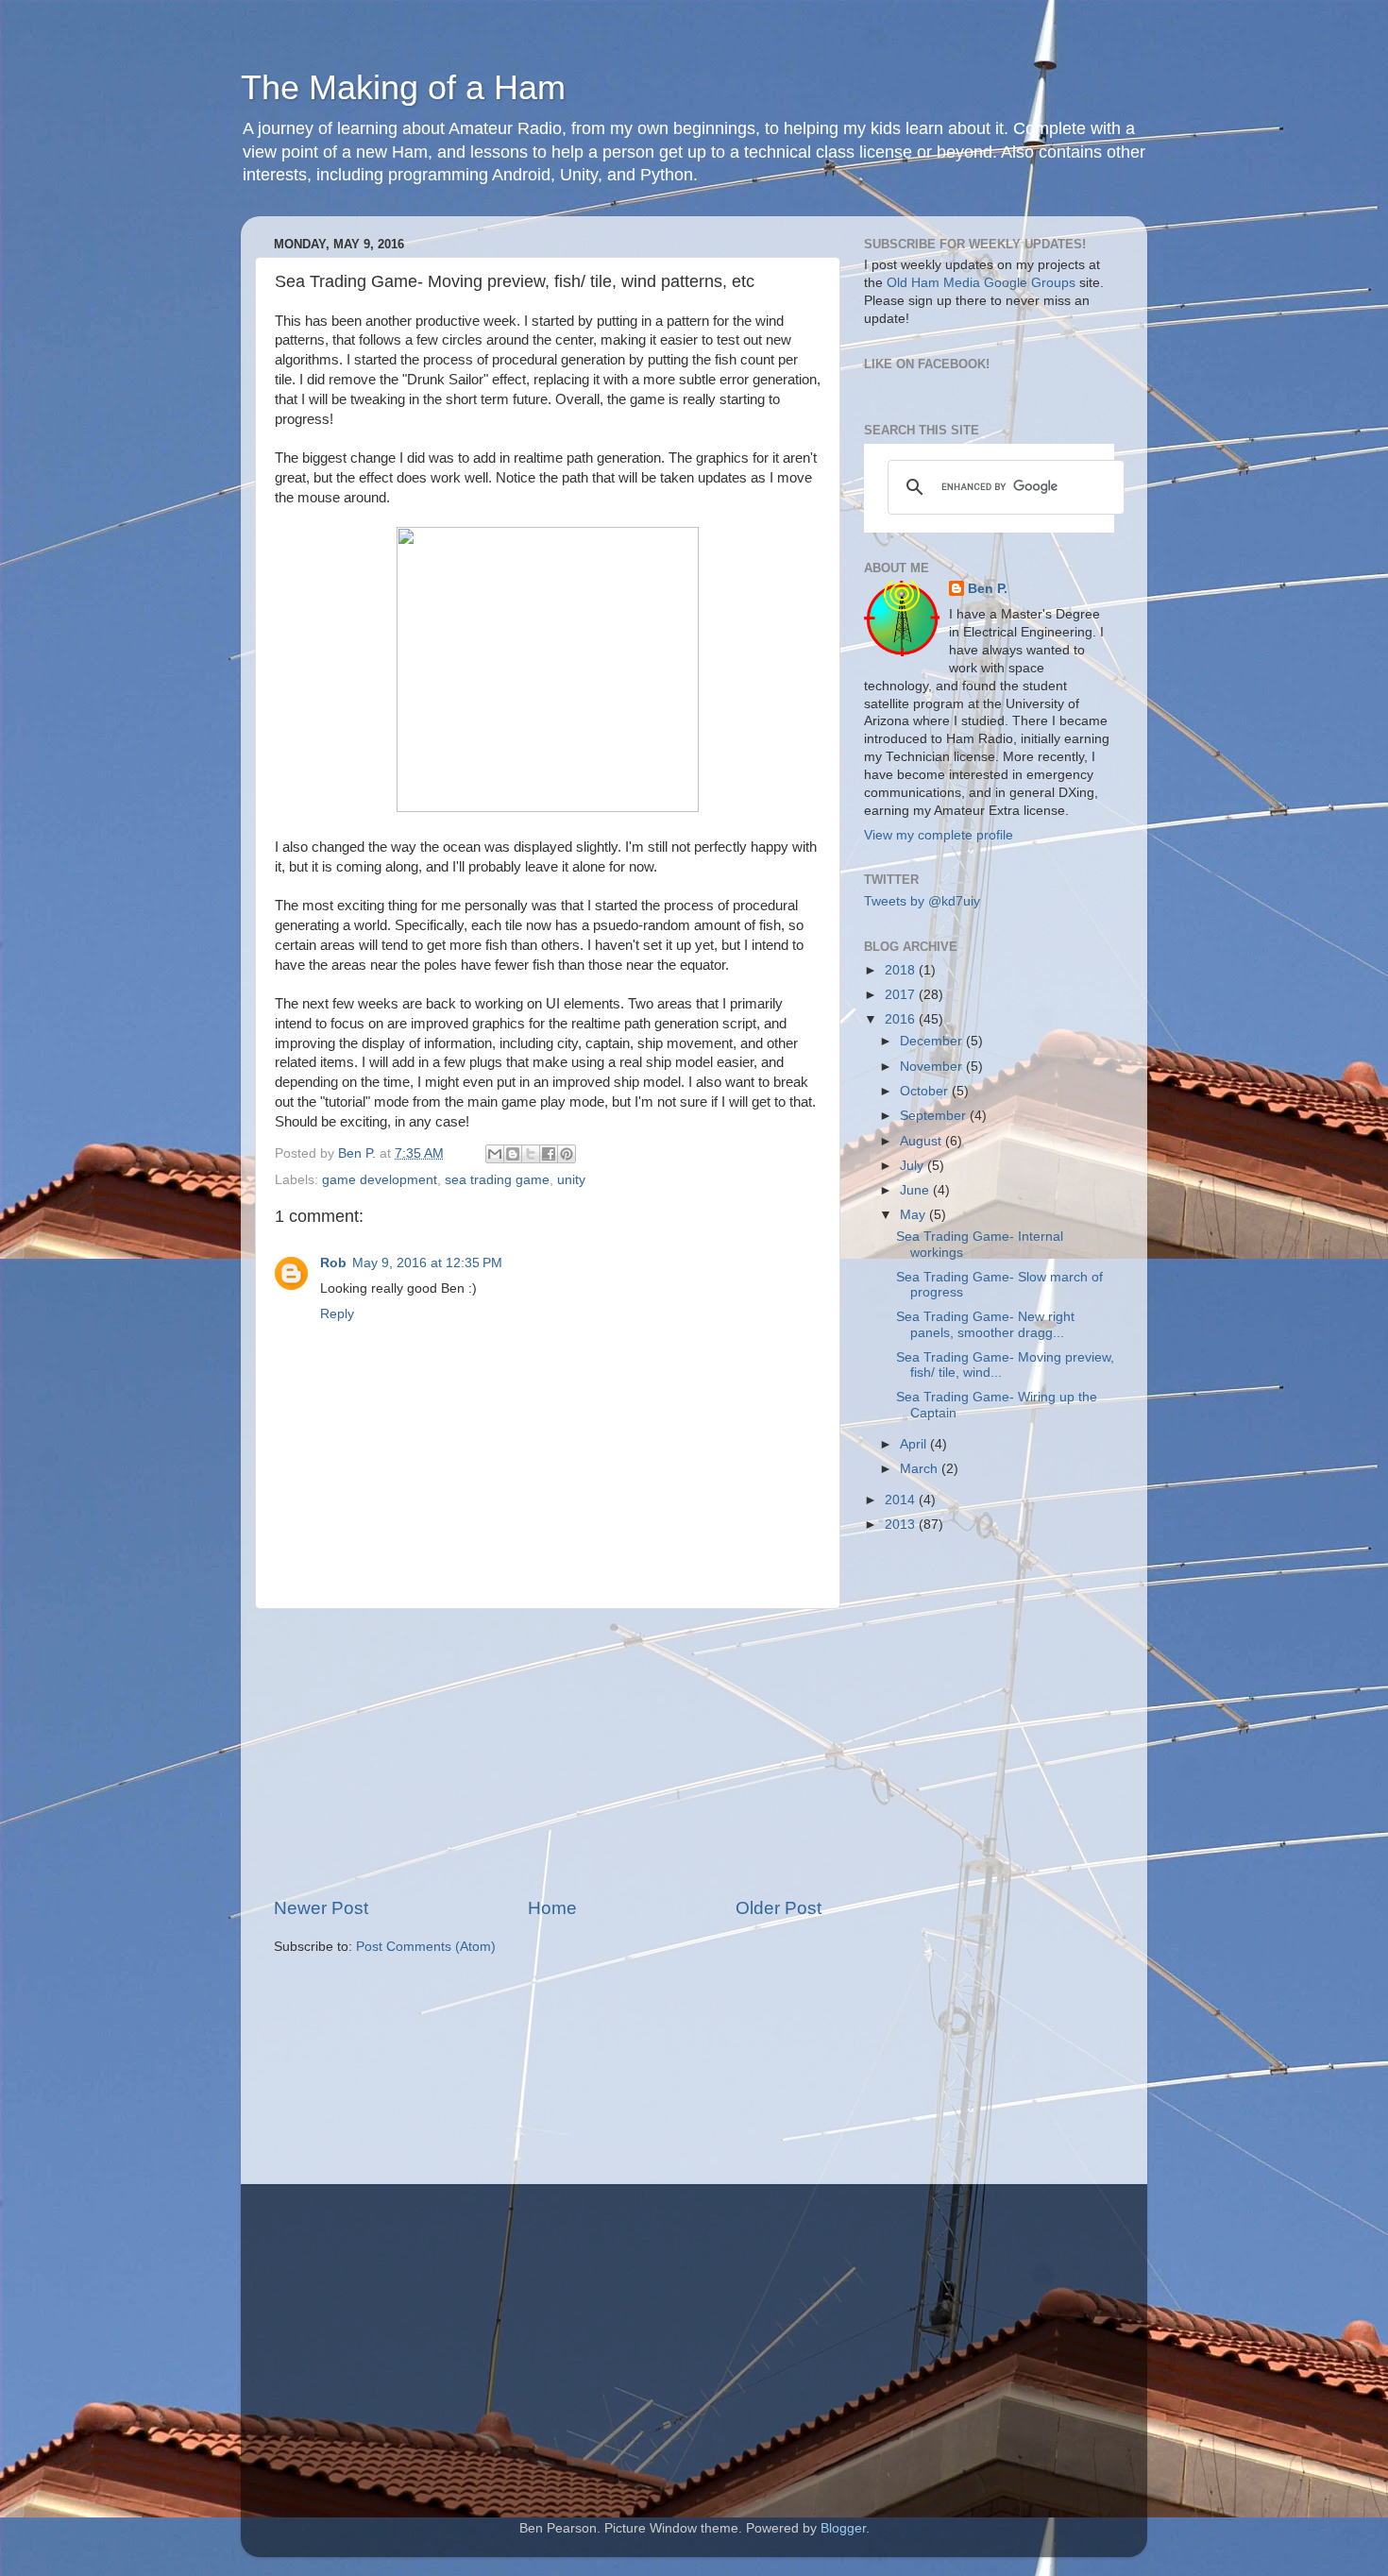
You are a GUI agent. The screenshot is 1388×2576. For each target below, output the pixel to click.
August (923, 1141)
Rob (333, 1263)
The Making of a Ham (403, 87)
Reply (337, 1314)
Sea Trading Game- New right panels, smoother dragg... (985, 1324)
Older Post (779, 1908)
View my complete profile (939, 835)
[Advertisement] (548, 1753)
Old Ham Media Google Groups (981, 283)
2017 (902, 995)
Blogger (843, 2528)
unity (571, 1180)
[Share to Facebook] (549, 1154)
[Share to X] (531, 1154)
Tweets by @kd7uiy (922, 901)
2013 (902, 1525)
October (926, 1091)
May (914, 1215)
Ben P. (988, 589)
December (933, 1041)
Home (552, 1908)
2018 (902, 970)
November (933, 1067)
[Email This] (495, 1154)
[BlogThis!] (513, 1154)
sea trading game (497, 1180)
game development (380, 1180)
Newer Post (321, 1908)
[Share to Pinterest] (567, 1154)
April (915, 1444)
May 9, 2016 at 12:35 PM (427, 1263)
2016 (902, 1019)
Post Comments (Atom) (426, 1947)
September (935, 1116)
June (916, 1190)
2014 (902, 1500)
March (921, 1469)
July (914, 1166)
